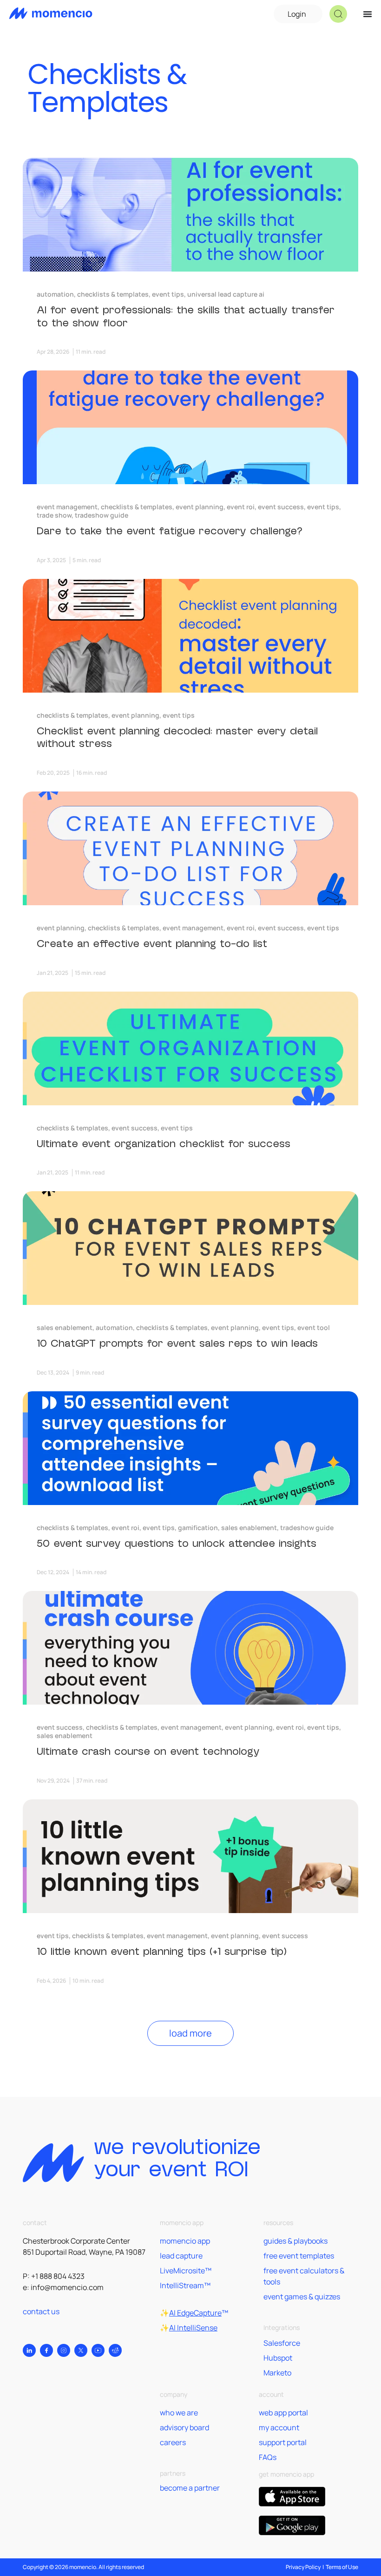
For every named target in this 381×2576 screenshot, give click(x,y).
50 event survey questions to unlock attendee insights (177, 1544)
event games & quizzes (302, 2297)
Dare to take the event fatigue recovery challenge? (170, 531)
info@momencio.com (67, 2287)
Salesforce (282, 2343)
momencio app (185, 2241)
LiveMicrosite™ (186, 2271)
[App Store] (292, 2497)
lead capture (181, 2256)
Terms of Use (342, 2567)
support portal (283, 2442)
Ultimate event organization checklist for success (164, 1144)
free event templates (299, 2256)
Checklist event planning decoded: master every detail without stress (177, 738)
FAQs (268, 2457)
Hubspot (278, 2358)
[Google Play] (292, 2525)
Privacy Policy (303, 2567)
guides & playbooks (296, 2241)
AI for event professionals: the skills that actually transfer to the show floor (186, 317)
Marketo (277, 2373)
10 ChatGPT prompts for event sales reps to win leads (177, 1343)
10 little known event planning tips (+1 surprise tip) (162, 1952)
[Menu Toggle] (368, 14)
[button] (338, 14)
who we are (179, 2413)
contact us (41, 2311)
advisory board (184, 2427)
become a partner (190, 2488)
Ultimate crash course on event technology (148, 1752)
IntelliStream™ (185, 2285)
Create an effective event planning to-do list (152, 944)
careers (173, 2442)
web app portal (283, 2413)
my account (279, 2427)
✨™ (194, 2313)
